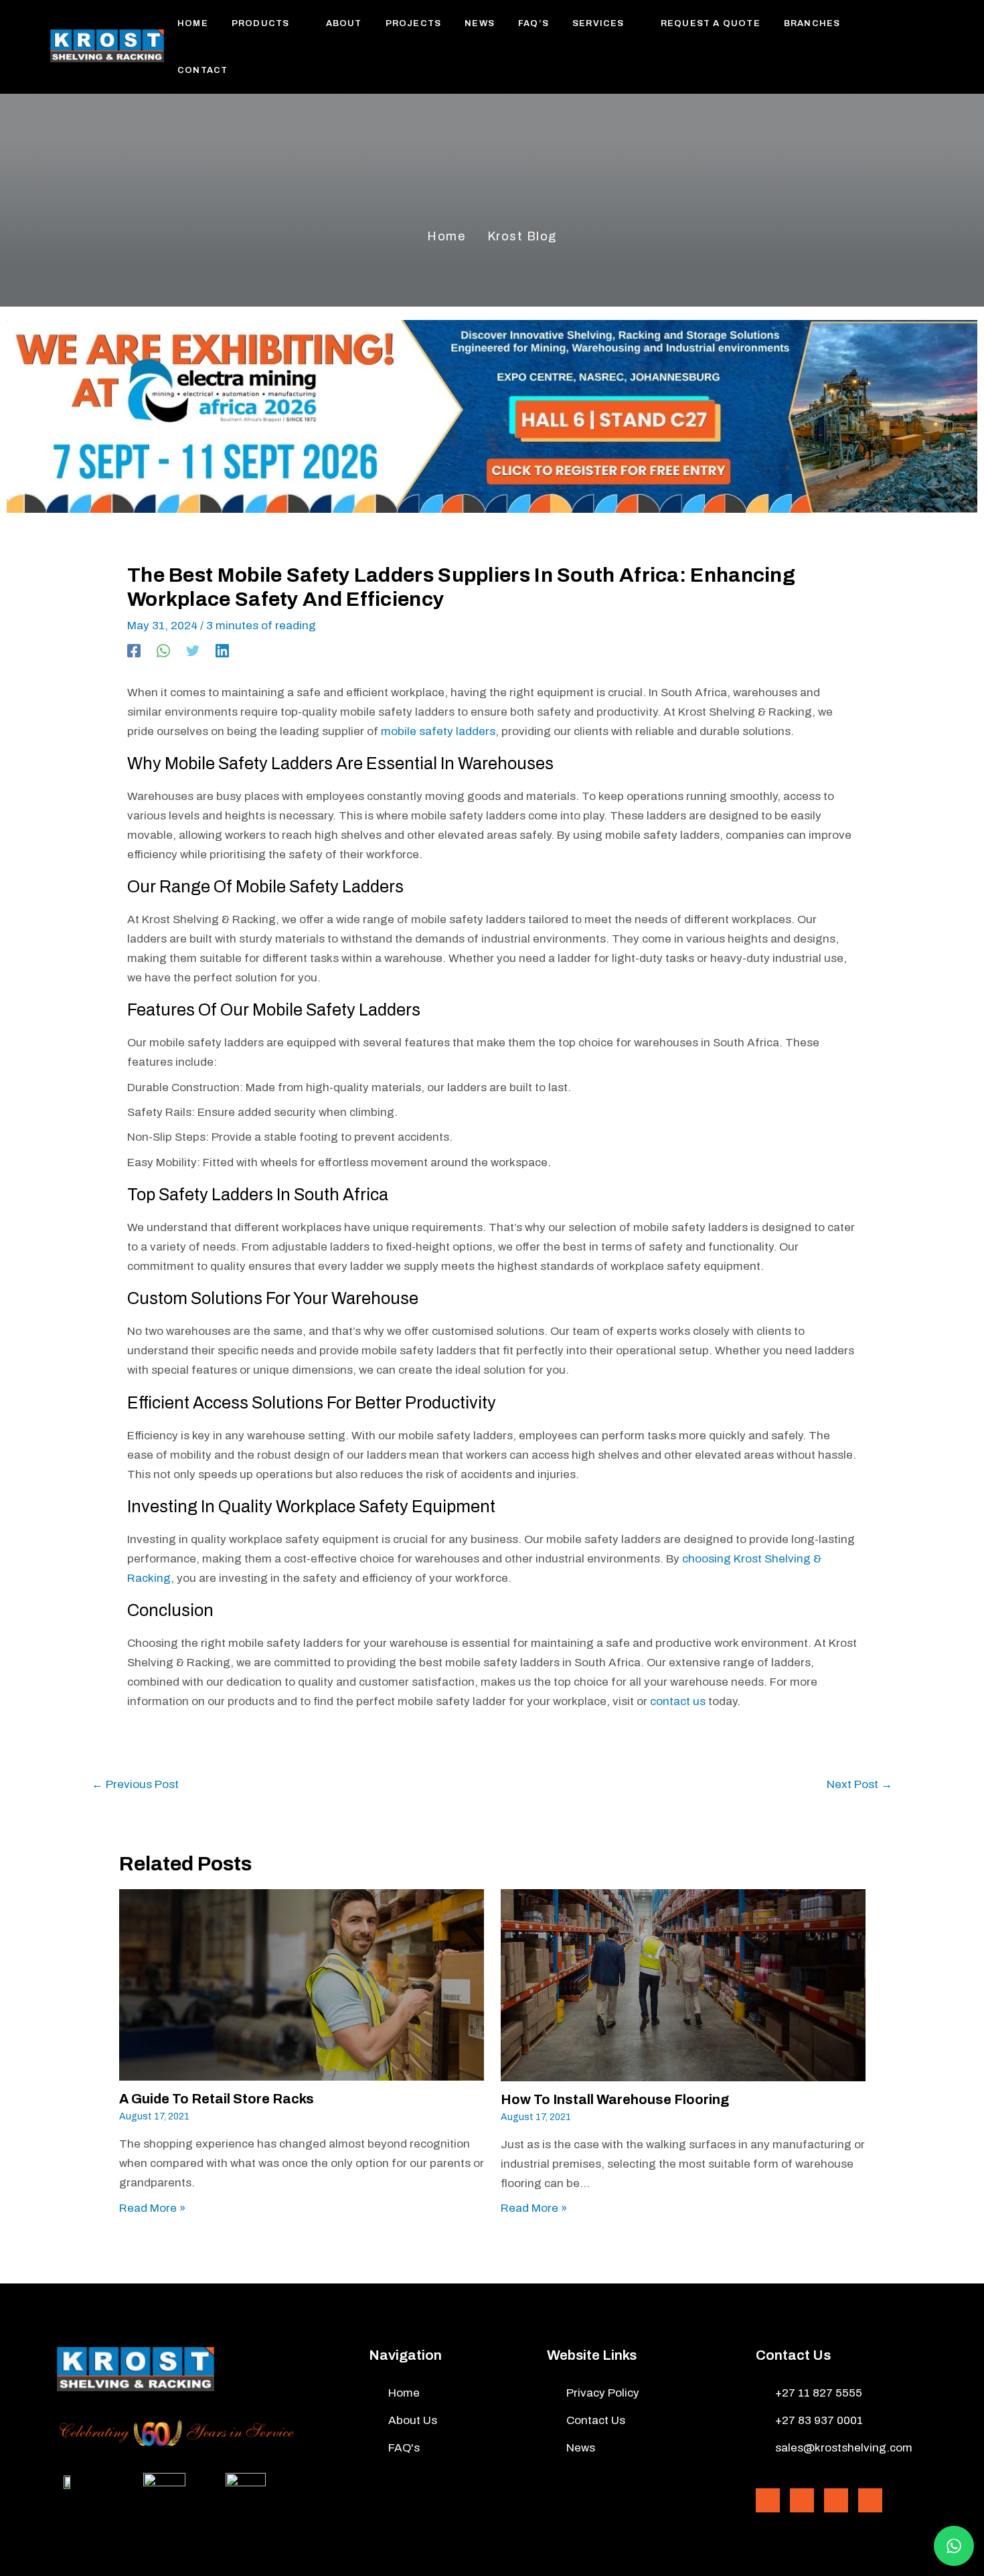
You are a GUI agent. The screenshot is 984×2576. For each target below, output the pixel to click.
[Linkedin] (222, 651)
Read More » (152, 2208)
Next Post (859, 1784)
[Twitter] (193, 651)
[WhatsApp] (163, 651)
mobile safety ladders (438, 731)
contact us (678, 1701)
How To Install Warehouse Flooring (615, 2099)
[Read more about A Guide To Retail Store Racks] (302, 1985)
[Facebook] (134, 651)
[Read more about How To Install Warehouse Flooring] (683, 1985)
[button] (296, 23)
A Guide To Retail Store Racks (217, 2099)
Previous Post (135, 1784)
